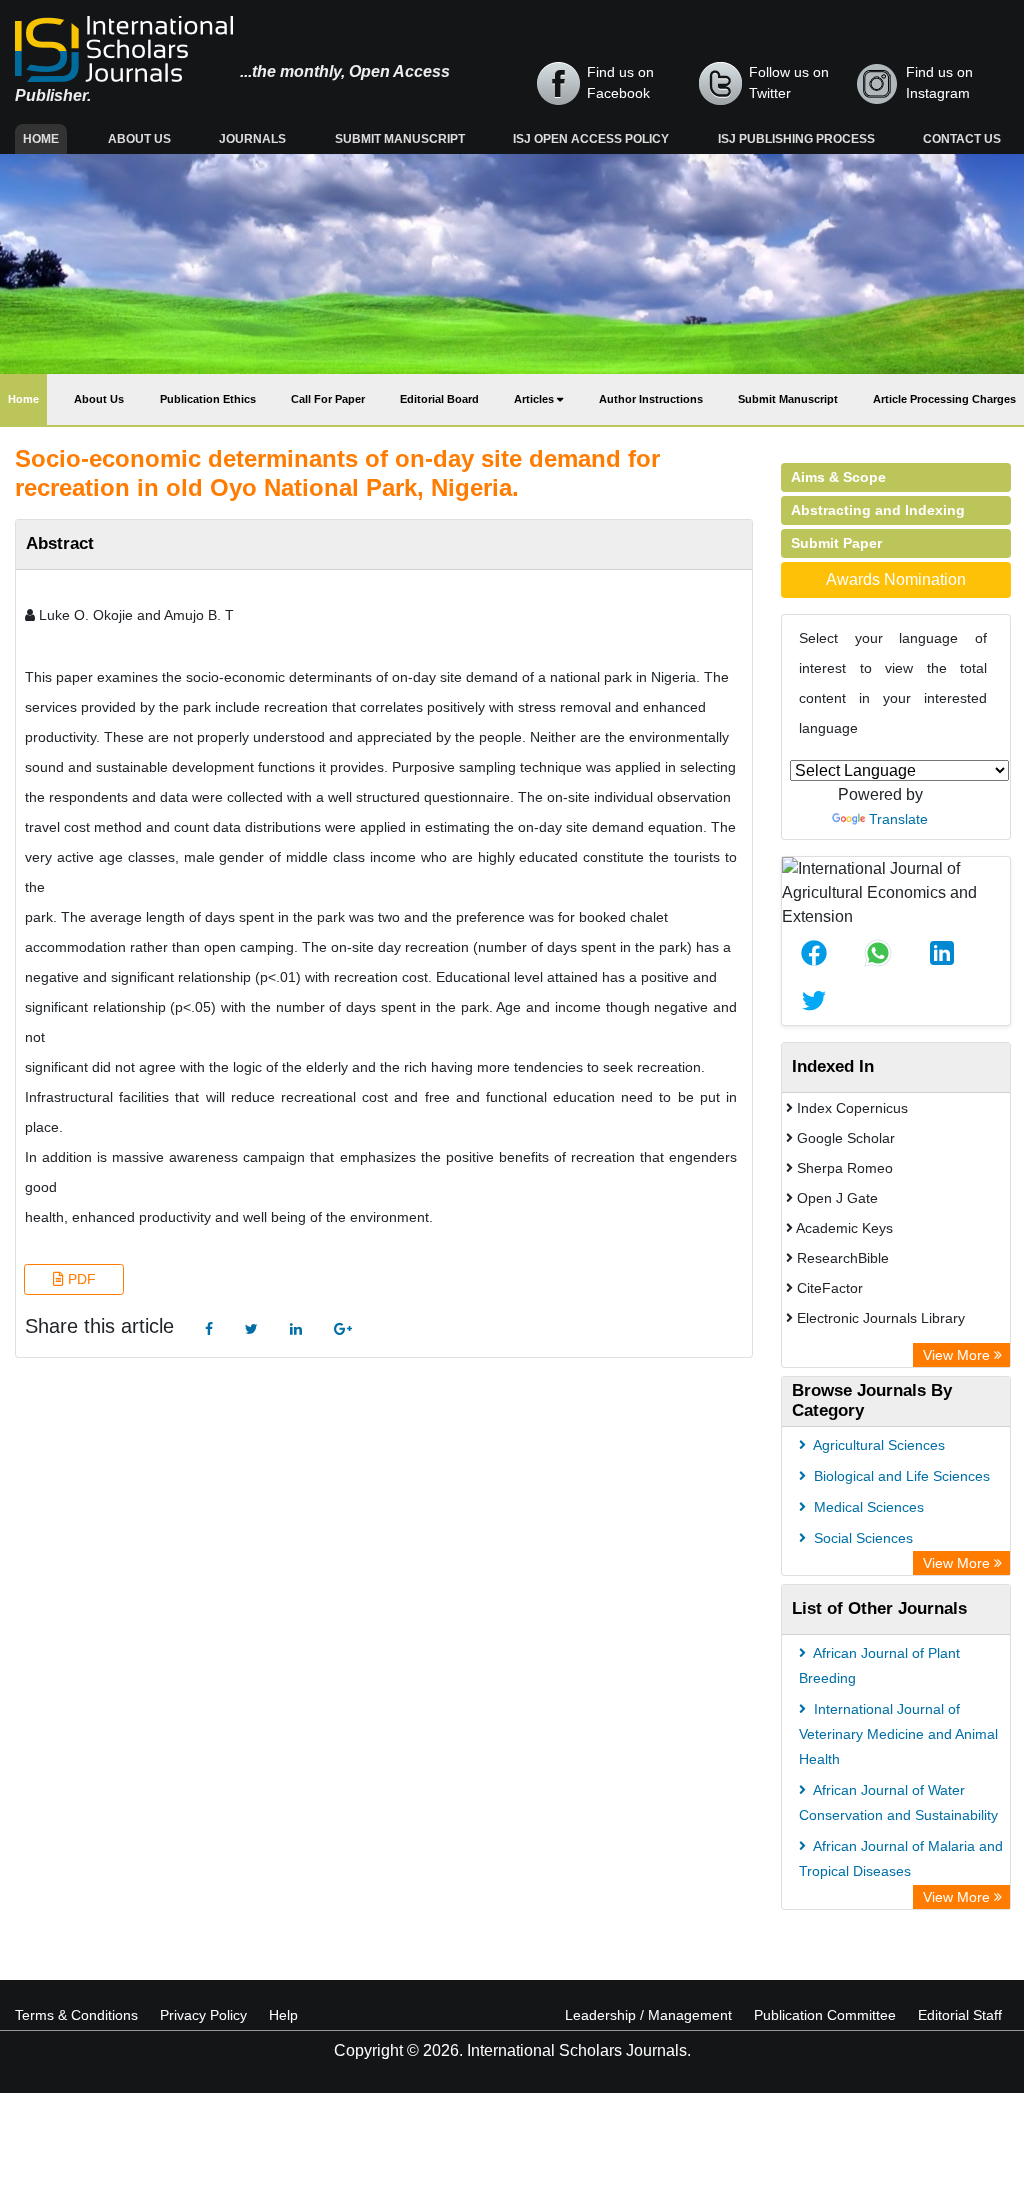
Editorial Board (439, 399)
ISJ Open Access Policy (591, 139)
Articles (535, 399)
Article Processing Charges (944, 399)
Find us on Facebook (620, 82)
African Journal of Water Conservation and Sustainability (898, 1802)
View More (958, 1355)
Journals (252, 139)
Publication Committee (825, 2015)
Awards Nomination (896, 579)
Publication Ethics (208, 399)
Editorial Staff (960, 2015)
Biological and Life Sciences (900, 1476)
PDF (80, 1279)
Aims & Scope (838, 477)
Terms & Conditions (76, 2015)
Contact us (962, 139)
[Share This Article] (814, 953)
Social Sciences (861, 1538)
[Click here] (209, 1329)
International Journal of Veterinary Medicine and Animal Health (898, 1734)
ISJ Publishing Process (796, 139)
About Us (139, 139)
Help (283, 2015)
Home (45, 138)
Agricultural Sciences (877, 1445)
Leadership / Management (648, 2015)
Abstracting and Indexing (878, 510)
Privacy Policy (203, 2015)
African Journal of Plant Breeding (879, 1665)
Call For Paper (328, 399)
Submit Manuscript (400, 139)
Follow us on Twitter (789, 82)
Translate (898, 819)
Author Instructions (651, 399)
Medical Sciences (867, 1507)
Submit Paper (836, 543)
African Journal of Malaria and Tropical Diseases (901, 1858)
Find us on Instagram (939, 82)
